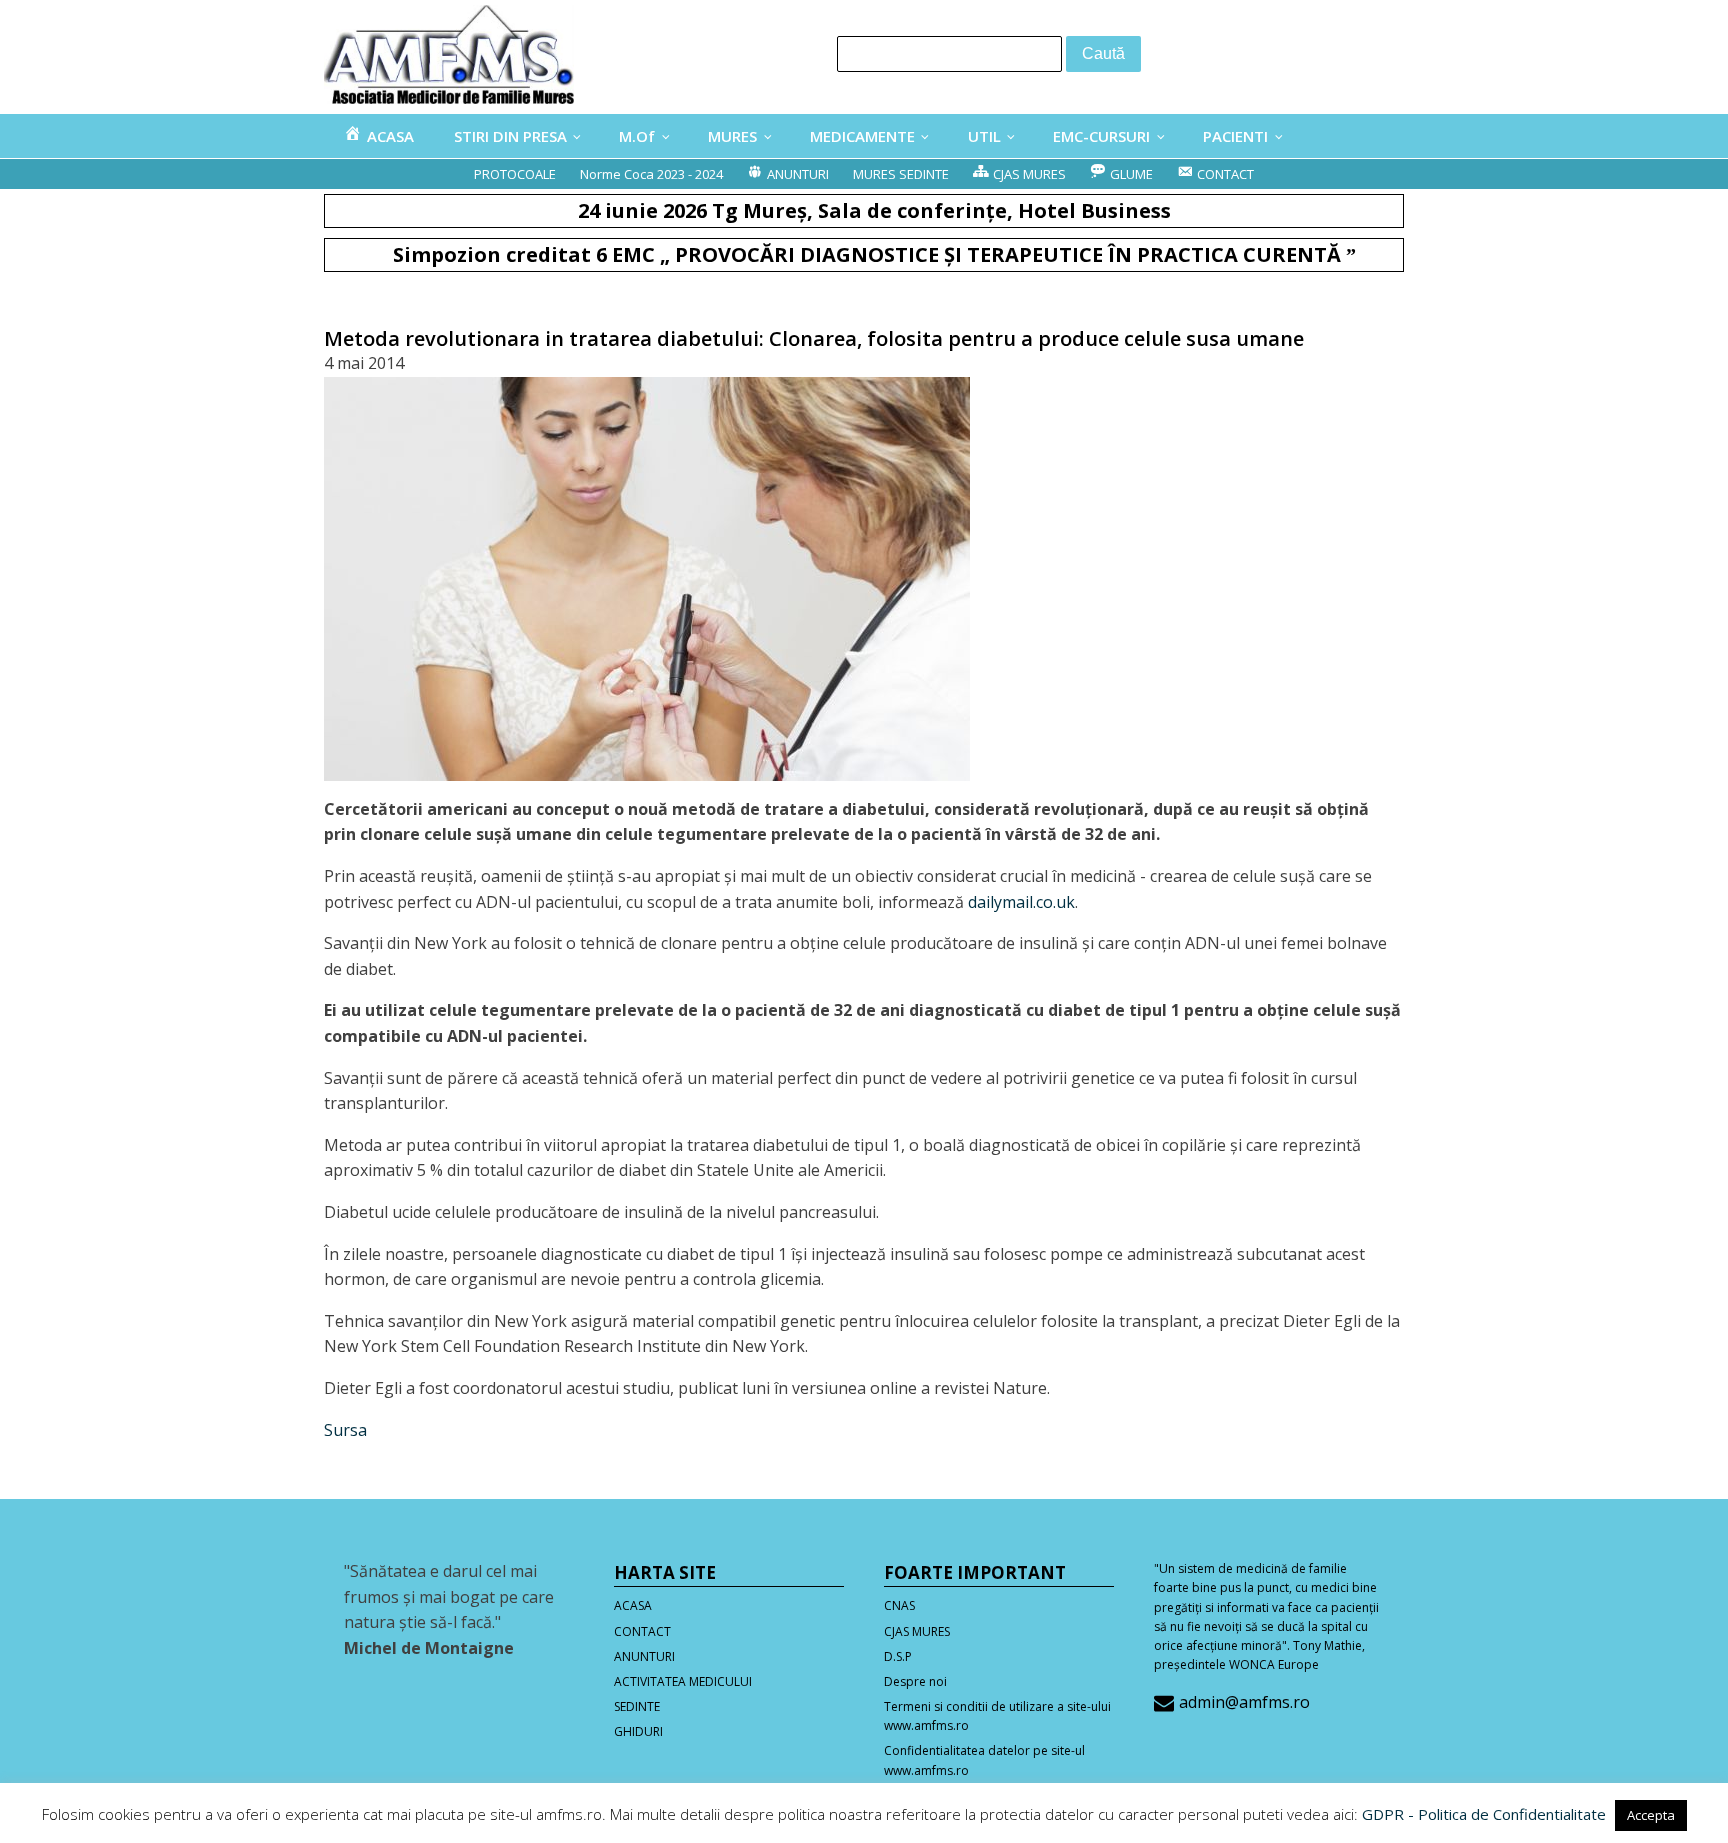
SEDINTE (637, 1706)
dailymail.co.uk (1021, 902)
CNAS (899, 1605)
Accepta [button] (1651, 1815)
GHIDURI (638, 1731)
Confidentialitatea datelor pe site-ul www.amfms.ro (984, 1760)
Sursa (345, 1430)
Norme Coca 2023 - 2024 (651, 174)
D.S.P (898, 1656)
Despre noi (915, 1681)
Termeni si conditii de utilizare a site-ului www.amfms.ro (997, 1716)
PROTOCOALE (515, 174)
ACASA (633, 1605)
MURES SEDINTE (901, 174)
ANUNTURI (644, 1656)
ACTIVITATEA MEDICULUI (683, 1681)
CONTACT (642, 1631)
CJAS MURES (917, 1631)
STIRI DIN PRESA (510, 136)
